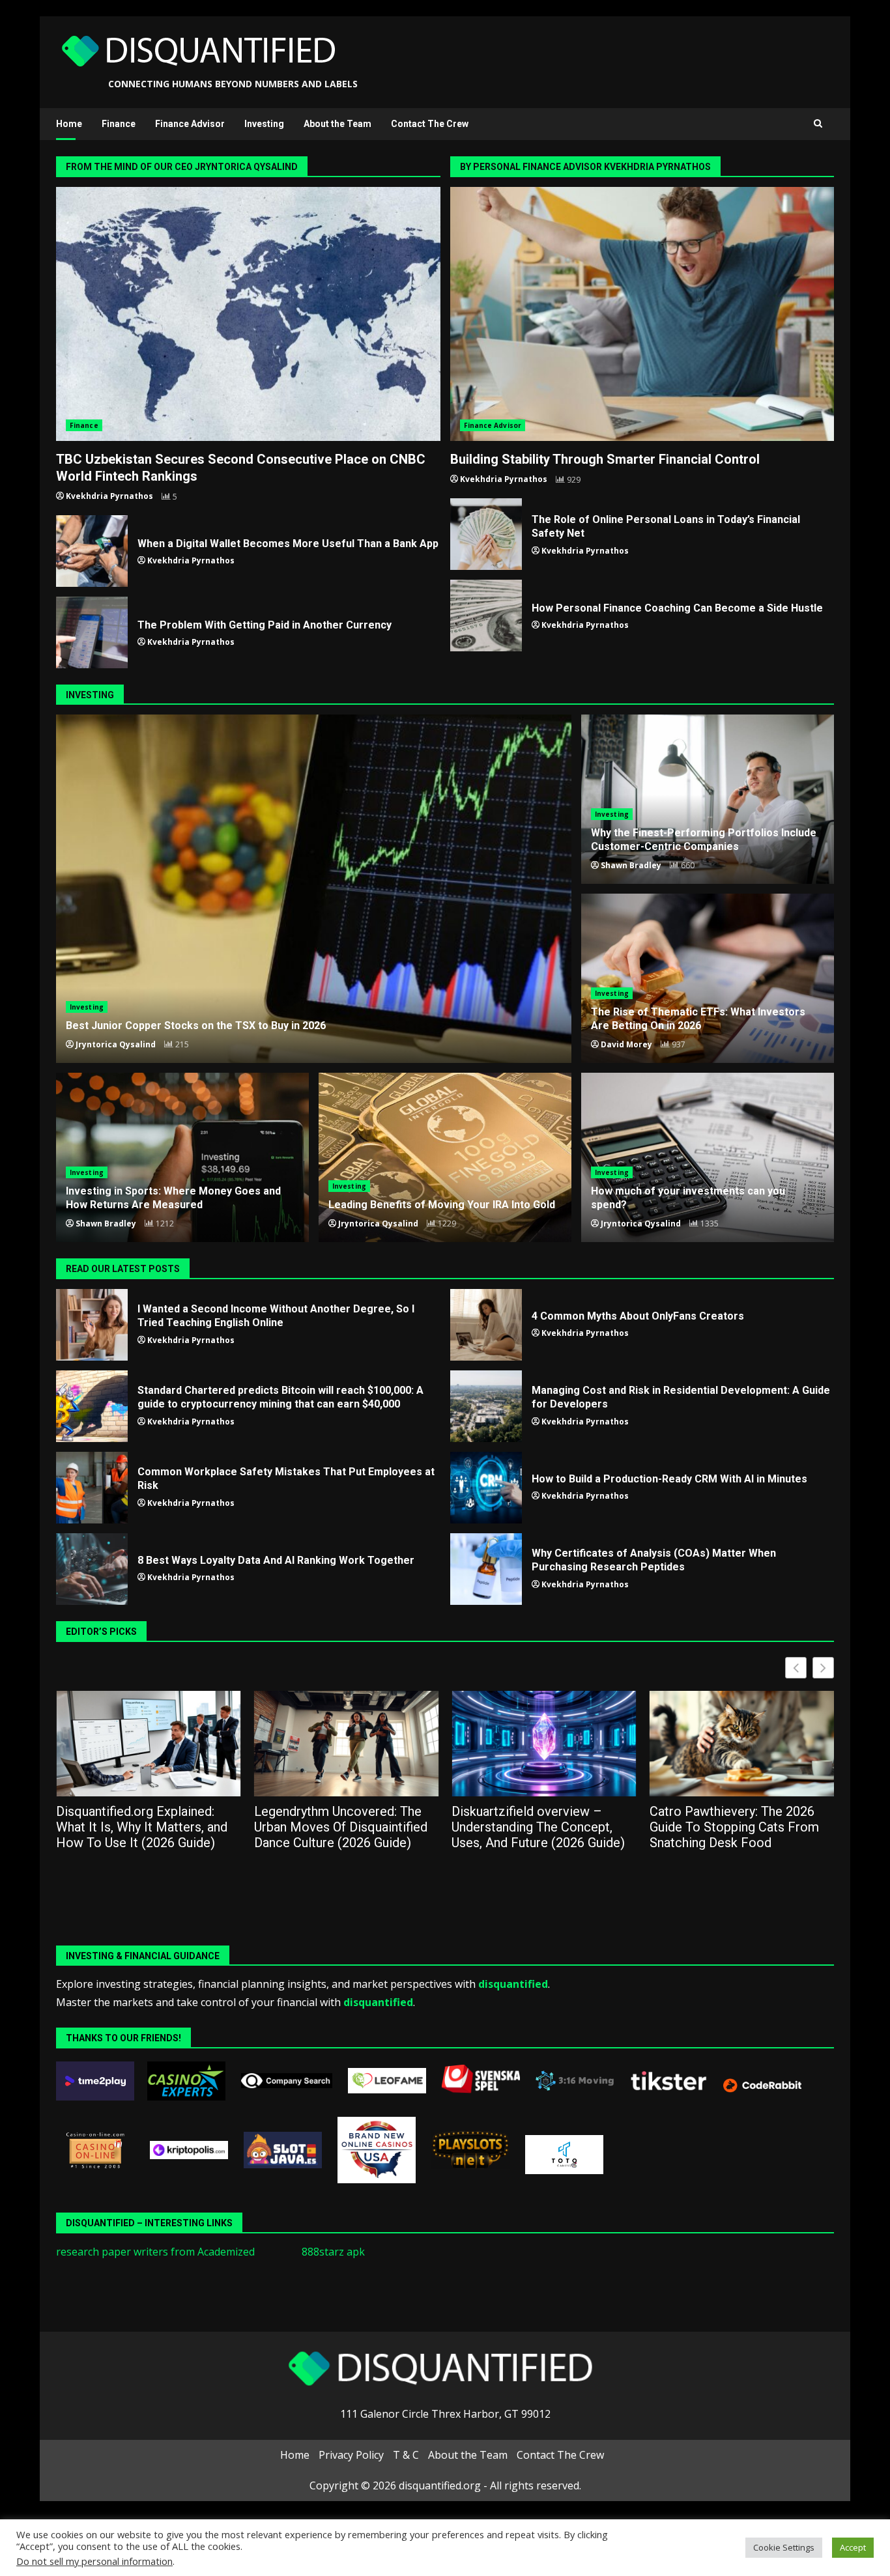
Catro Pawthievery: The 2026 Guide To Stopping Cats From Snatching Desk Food (554, 1827)
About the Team (337, 124)
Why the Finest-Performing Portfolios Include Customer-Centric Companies (704, 840)
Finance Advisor (190, 124)
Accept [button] (853, 2547)
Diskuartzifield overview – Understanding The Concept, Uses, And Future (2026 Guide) (358, 1827)
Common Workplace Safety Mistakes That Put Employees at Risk (92, 1488)
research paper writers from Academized (155, 2252)
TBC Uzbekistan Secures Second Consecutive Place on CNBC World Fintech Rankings (248, 314)
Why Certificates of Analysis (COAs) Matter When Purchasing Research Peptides (486, 1569)
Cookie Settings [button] (784, 2547)
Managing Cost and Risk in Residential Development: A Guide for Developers (486, 1406)
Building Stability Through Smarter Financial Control (642, 314)
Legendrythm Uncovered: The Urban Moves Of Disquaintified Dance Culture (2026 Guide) (160, 1827)
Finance (119, 124)
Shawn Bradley (631, 865)
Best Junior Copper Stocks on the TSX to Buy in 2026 (314, 889)
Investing (264, 124)
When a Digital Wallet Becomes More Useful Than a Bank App (92, 551)
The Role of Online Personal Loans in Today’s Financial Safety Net (486, 534)
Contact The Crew (430, 124)
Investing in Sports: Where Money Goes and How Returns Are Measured (173, 1198)
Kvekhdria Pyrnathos (109, 496)
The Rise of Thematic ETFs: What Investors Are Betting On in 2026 (698, 1019)
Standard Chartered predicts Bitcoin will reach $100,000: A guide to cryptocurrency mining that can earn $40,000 (92, 1406)
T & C (406, 2455)
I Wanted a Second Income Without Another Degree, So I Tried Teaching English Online (92, 1325)
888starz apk (333, 2252)
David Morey (626, 1044)
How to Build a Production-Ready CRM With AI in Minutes (486, 1488)
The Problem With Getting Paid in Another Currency (92, 632)
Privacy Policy (351, 2455)
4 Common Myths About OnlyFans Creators (486, 1325)
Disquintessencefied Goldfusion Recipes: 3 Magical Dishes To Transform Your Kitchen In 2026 (758, 1827)
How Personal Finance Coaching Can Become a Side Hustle (486, 616)
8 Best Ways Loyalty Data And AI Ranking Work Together (92, 1569)
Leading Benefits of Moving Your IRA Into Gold (445, 1157)
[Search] (818, 124)
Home (69, 124)
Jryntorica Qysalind (116, 1044)
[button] (823, 1668)
